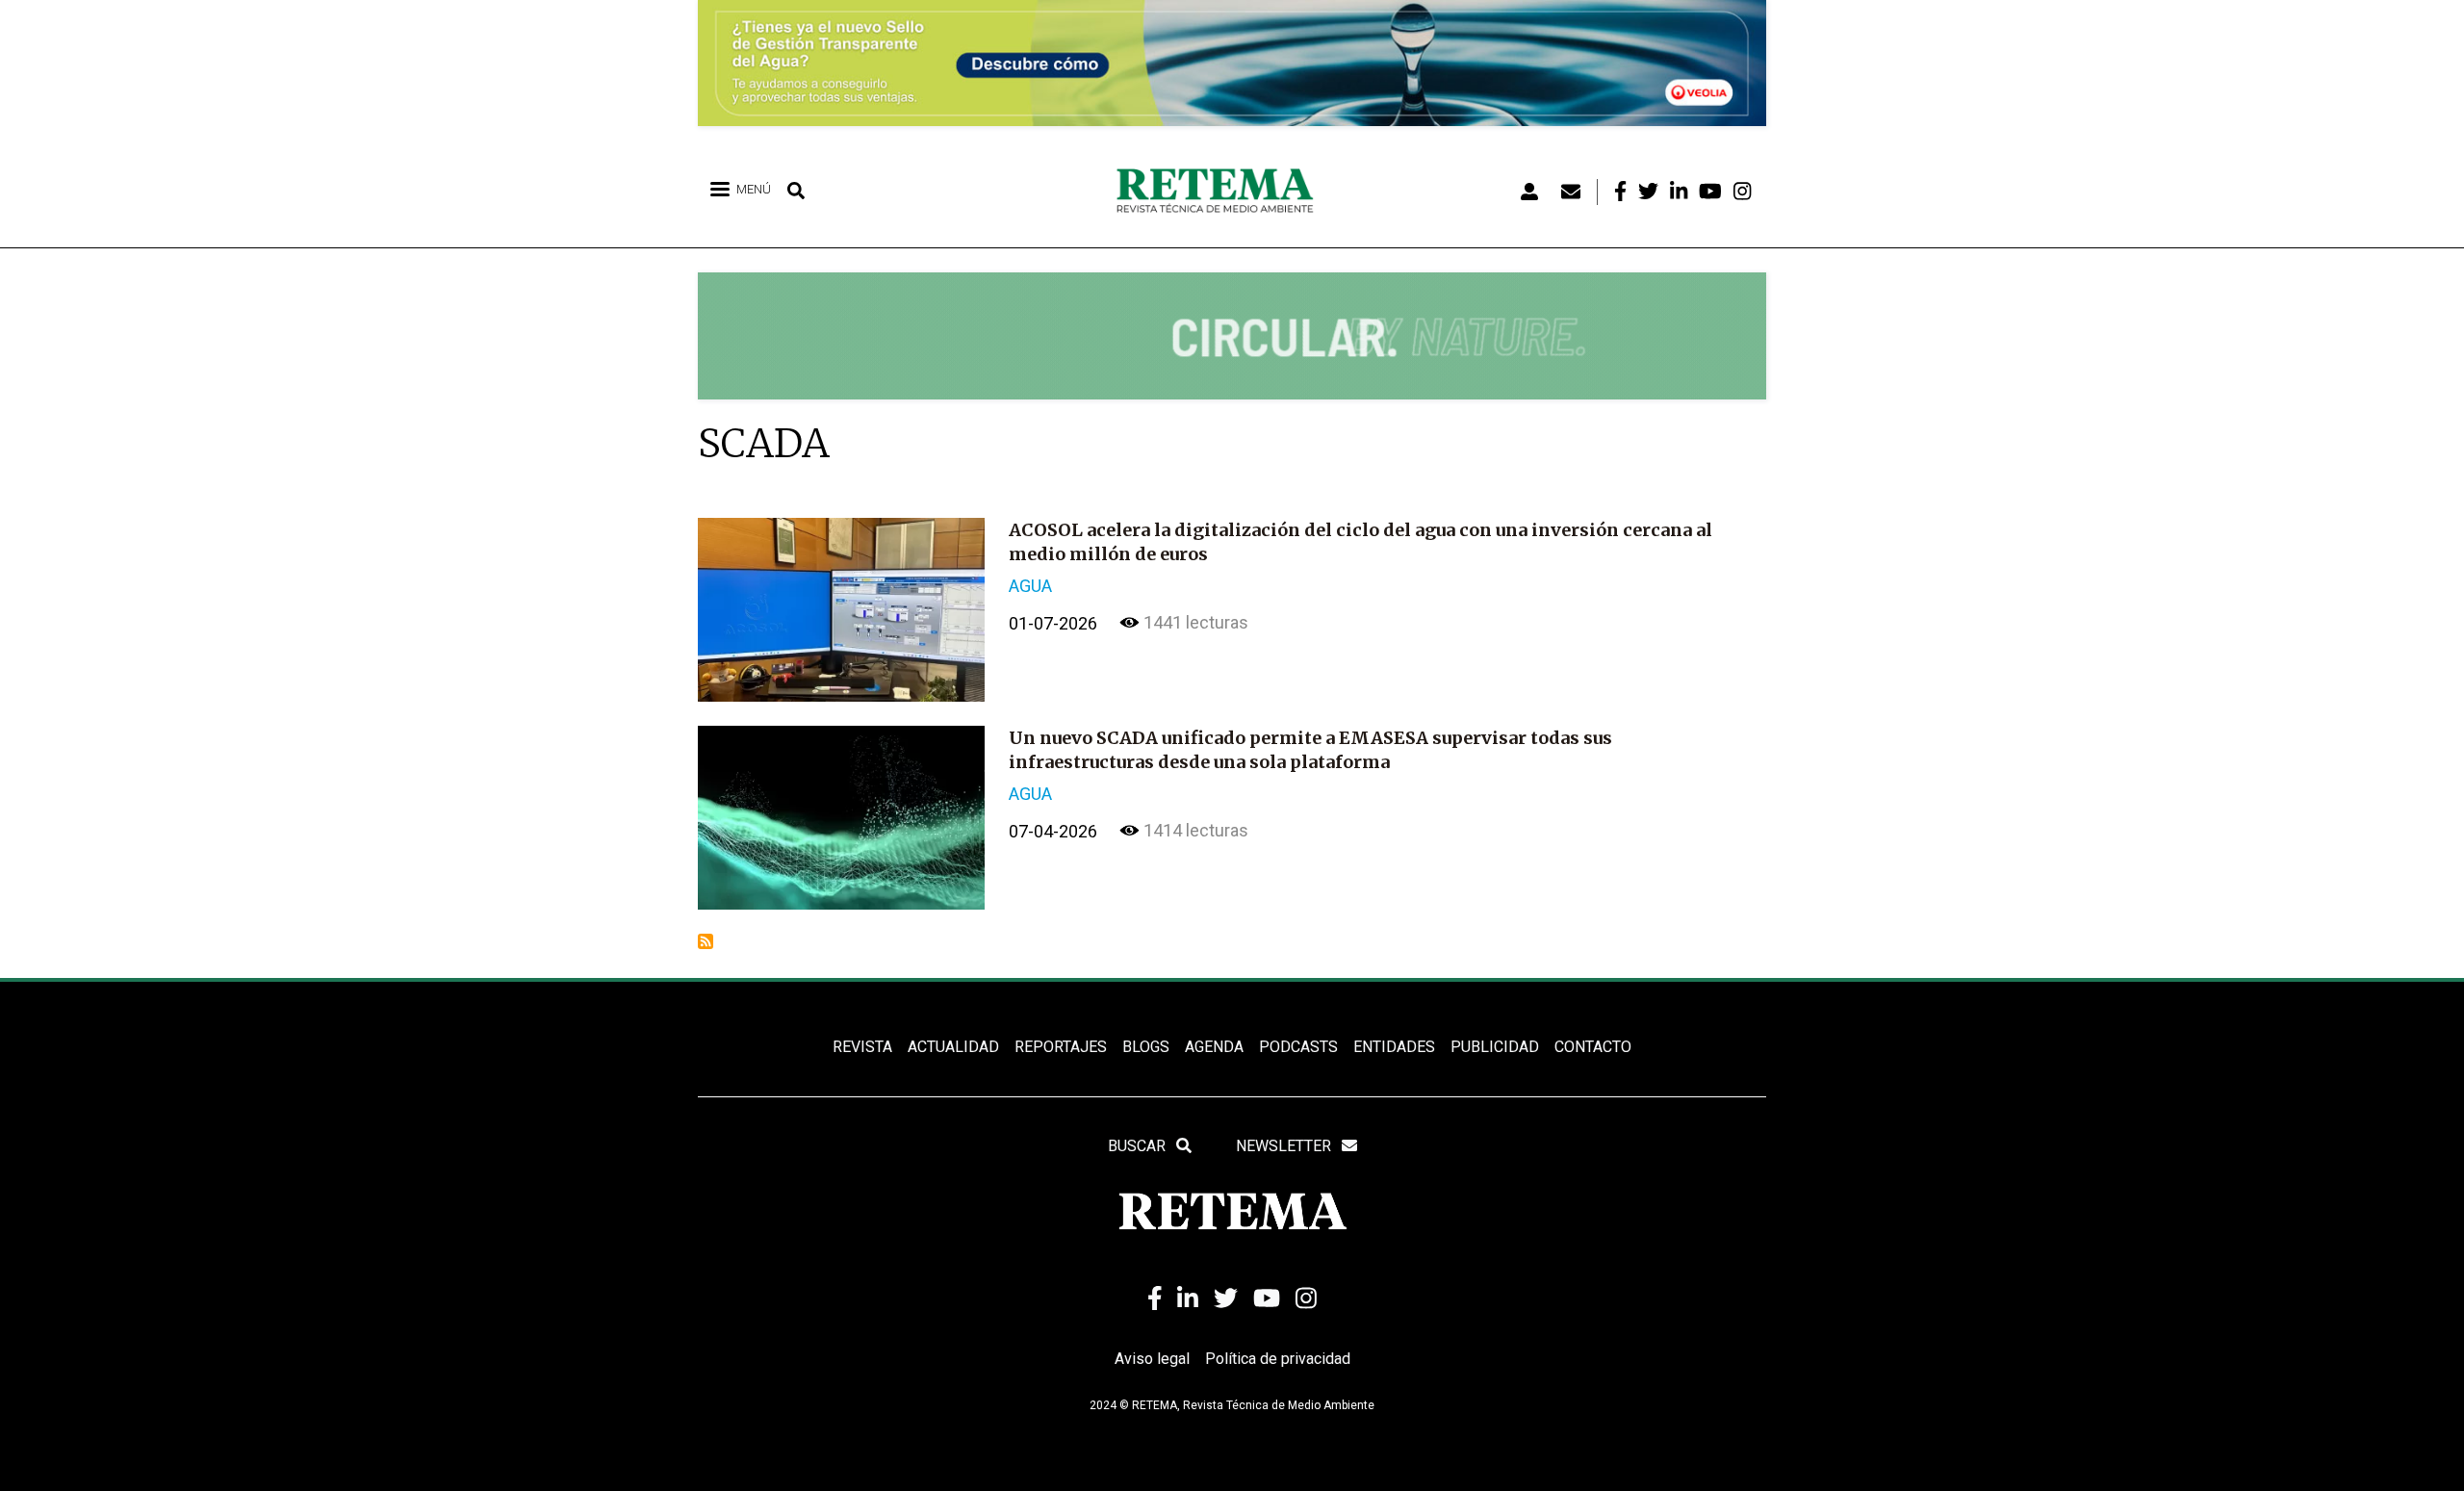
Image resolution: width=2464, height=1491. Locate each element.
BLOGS (1146, 1047)
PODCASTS (1298, 1047)
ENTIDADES (1394, 1047)
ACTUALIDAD (953, 1047)
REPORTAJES (1061, 1047)
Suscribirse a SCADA (706, 941)
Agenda (1214, 1047)
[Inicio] (1222, 192)
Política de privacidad (1278, 1359)
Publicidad (1495, 1047)
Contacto (1593, 1047)
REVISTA (862, 1047)
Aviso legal (1152, 1359)
